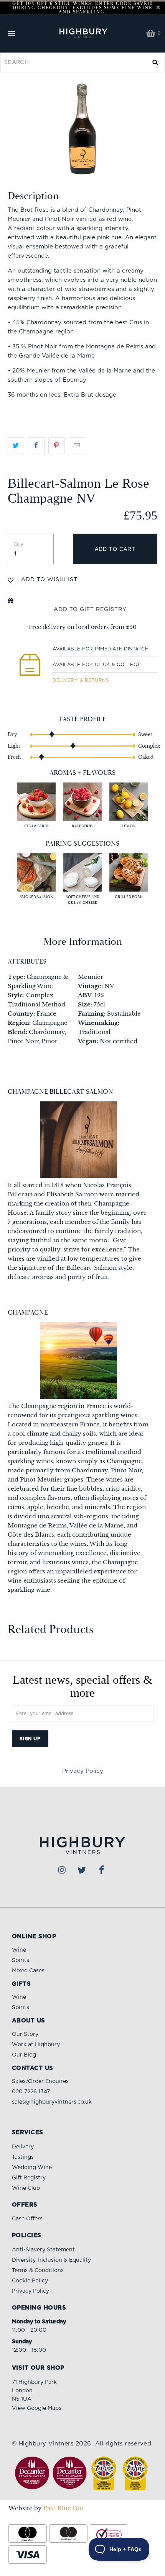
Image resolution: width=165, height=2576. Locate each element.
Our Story (25, 2034)
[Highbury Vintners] (83, 33)
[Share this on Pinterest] (57, 446)
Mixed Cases (28, 1971)
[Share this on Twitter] (16, 446)
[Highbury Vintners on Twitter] (82, 1870)
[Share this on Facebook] (36, 446)
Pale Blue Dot (64, 2508)
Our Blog (24, 2055)
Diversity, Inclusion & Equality (51, 2260)
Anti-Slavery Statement (43, 2250)
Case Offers (27, 2219)
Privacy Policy (83, 1771)
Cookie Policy (30, 2281)
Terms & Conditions (38, 2271)
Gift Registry (29, 2178)
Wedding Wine (32, 2168)
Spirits (21, 1960)
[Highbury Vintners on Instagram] (62, 1870)
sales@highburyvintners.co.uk (52, 2102)
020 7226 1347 (31, 2092)
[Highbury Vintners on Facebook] (102, 1870)
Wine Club (26, 2188)
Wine (19, 1950)
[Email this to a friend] (77, 446)
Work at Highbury (36, 2045)
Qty (18, 544)
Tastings (23, 2157)
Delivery (23, 2147)
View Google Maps (37, 2408)
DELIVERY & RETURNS (81, 680)
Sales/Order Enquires (40, 2081)
